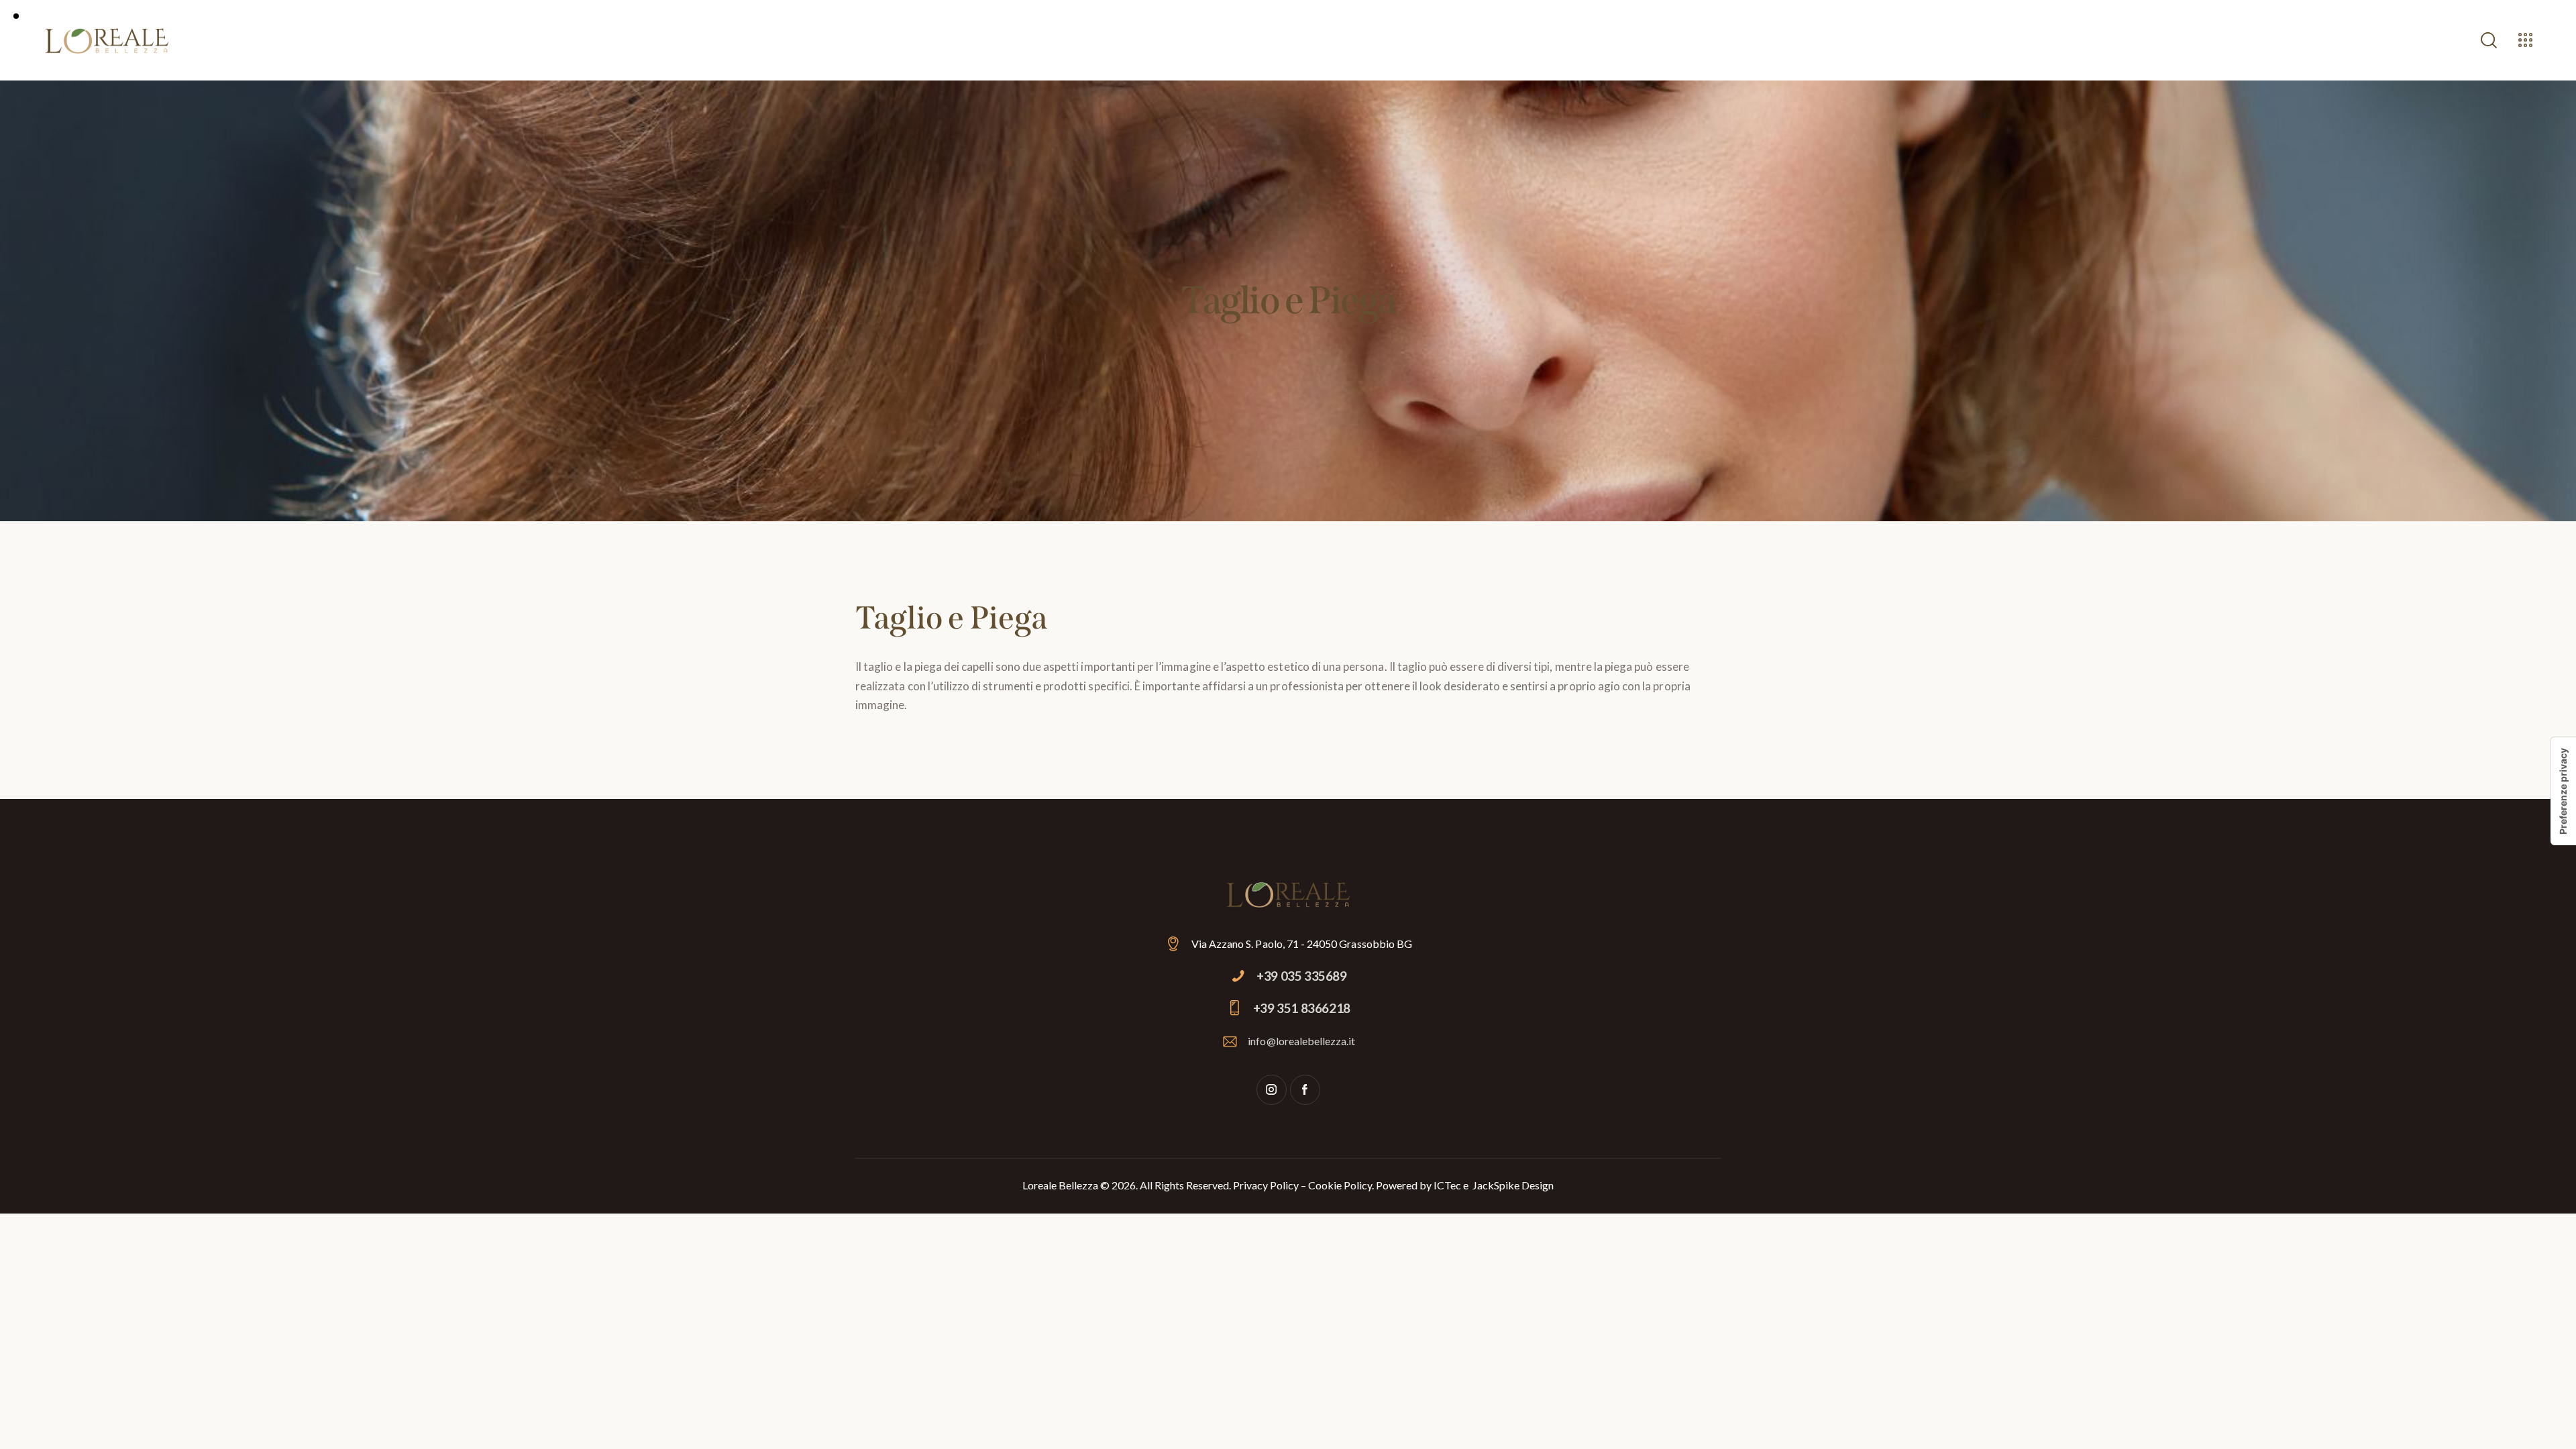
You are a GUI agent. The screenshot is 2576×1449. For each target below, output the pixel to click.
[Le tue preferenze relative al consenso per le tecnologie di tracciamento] (2563, 791)
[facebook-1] (1305, 1090)
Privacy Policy (1266, 1185)
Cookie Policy (1340, 1185)
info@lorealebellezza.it (1301, 1041)
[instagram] (1272, 1090)
